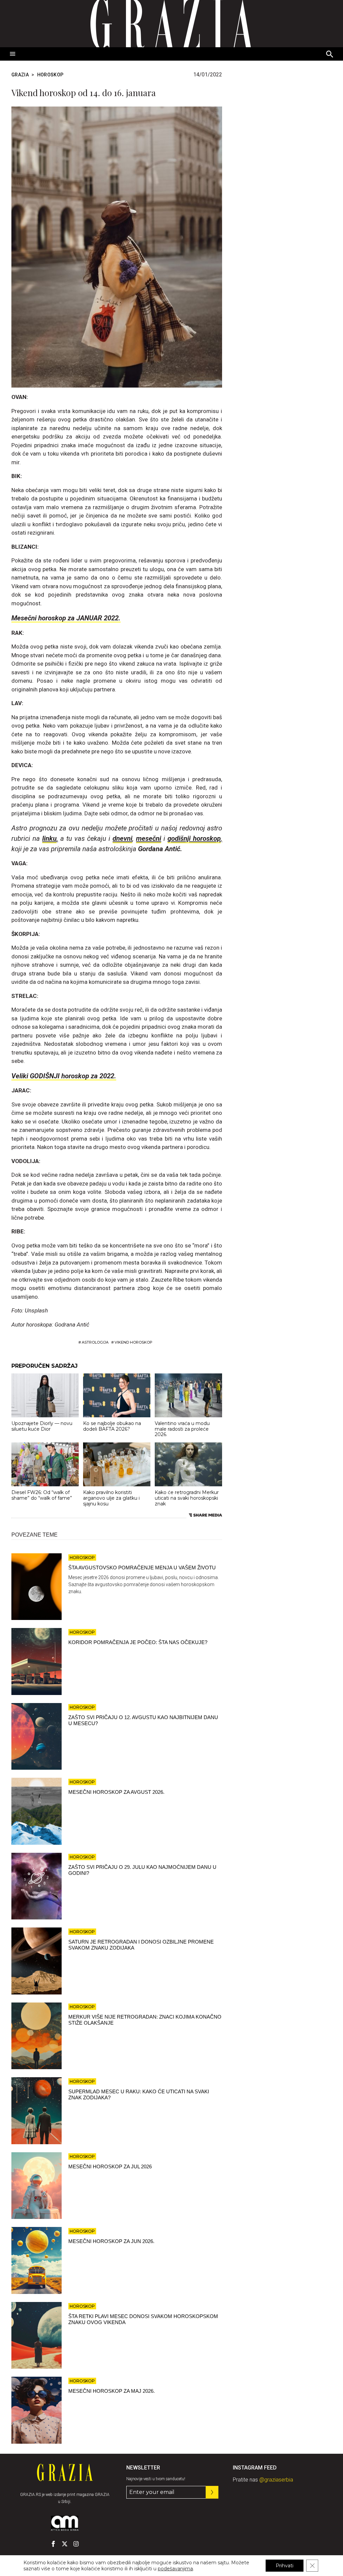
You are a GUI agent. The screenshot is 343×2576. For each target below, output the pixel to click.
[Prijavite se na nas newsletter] (212, 2492)
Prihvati (285, 2566)
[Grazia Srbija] (171, 24)
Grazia (20, 75)
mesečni (149, 838)
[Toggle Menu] (13, 54)
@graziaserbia (276, 2480)
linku (49, 838)
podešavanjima (175, 2569)
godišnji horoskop (194, 838)
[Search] (330, 55)
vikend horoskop (133, 1342)
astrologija (95, 1342)
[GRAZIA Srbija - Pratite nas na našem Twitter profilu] (65, 2544)
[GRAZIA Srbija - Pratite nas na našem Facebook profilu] (53, 2544)
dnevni (122, 838)
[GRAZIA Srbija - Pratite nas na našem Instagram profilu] (76, 2544)
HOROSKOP (50, 75)
